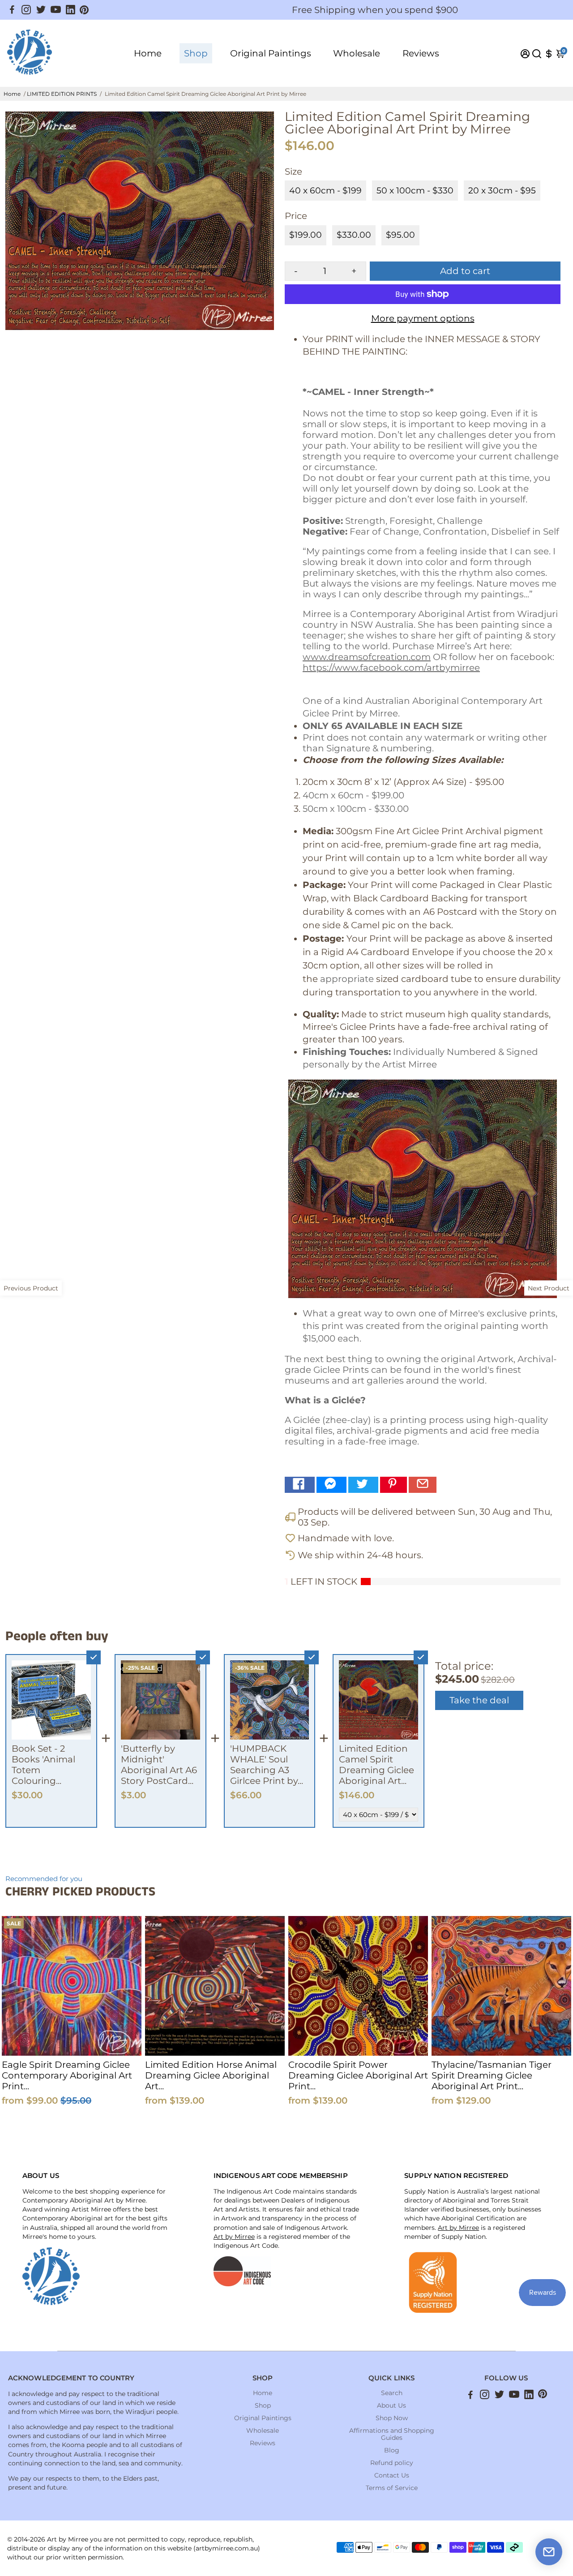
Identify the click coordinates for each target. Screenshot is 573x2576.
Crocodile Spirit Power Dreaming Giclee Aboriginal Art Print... (358, 2075)
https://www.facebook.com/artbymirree (391, 668)
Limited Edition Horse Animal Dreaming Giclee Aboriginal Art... (211, 2075)
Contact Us (392, 2475)
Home (148, 53)
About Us (391, 2405)
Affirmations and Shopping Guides (392, 2434)
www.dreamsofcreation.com (367, 657)
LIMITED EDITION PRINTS (62, 94)
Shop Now (392, 2418)
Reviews (421, 53)
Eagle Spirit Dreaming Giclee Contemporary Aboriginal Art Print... (67, 2075)
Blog (392, 2450)
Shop (196, 53)
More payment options (423, 318)
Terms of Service (392, 2488)
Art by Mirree (234, 2237)
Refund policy (392, 2463)
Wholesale (357, 53)
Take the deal (479, 1700)
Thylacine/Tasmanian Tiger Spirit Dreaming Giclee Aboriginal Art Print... (492, 2075)
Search (392, 2393)
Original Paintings (271, 53)
